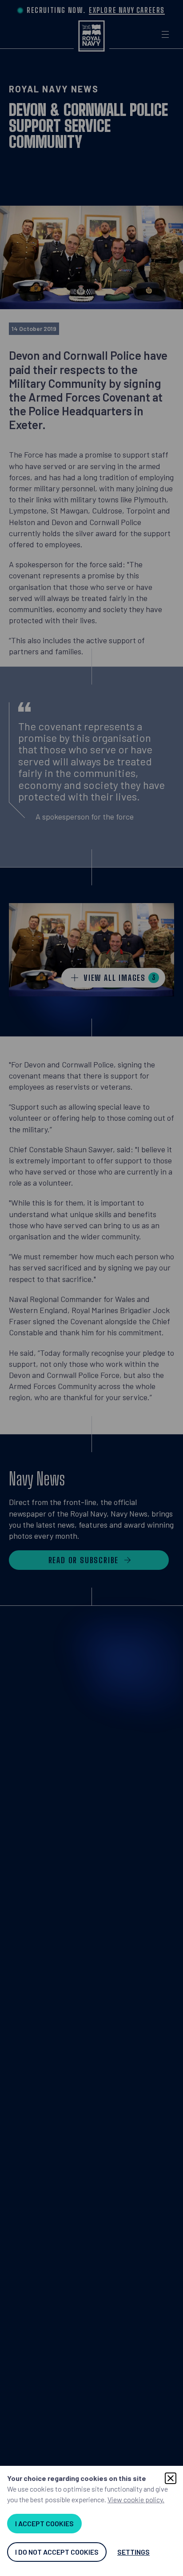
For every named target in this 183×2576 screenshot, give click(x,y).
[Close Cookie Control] (171, 2478)
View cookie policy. (136, 2499)
